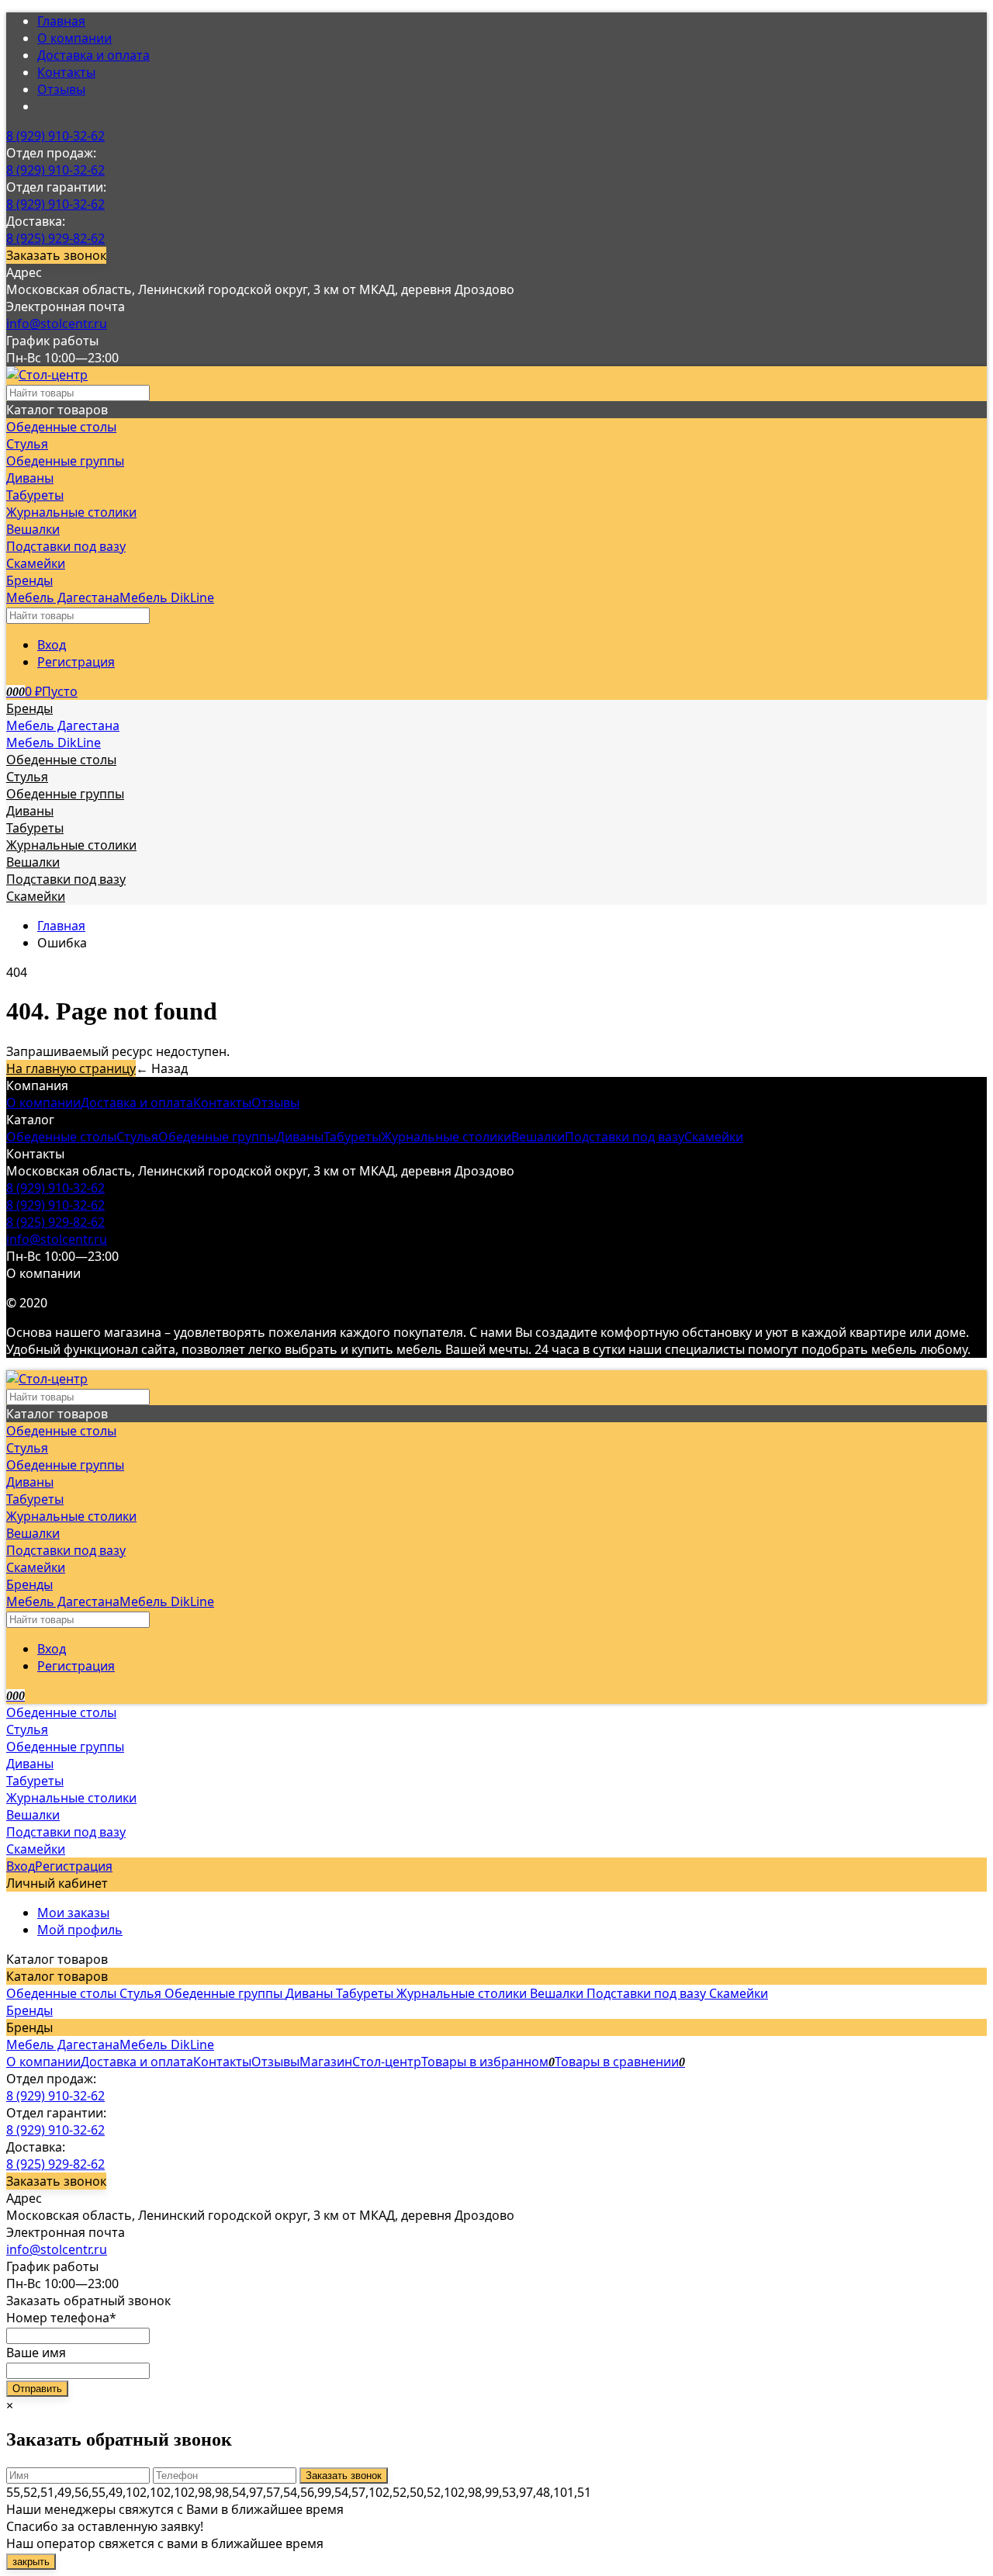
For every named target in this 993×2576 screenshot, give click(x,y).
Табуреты (352, 1137)
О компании (74, 38)
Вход (52, 645)
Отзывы (61, 89)
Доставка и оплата (93, 55)
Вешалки (538, 1137)
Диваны (300, 1137)
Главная (61, 21)
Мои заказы (73, 1913)
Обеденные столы (61, 1137)
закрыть (31, 2562)
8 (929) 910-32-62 (55, 136)
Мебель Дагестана (63, 597)
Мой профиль (80, 1930)
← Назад (162, 1068)
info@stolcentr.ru (57, 324)
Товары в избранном (488, 2062)
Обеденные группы (217, 1137)
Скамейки (714, 1137)
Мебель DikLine (167, 597)
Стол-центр (387, 2062)
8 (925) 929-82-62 (55, 238)
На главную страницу (71, 1068)
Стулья (137, 1137)
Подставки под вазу (625, 1137)
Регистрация (76, 662)
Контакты (66, 72)
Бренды (29, 2010)
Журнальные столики (446, 1137)
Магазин (326, 2062)
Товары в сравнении (620, 2062)
